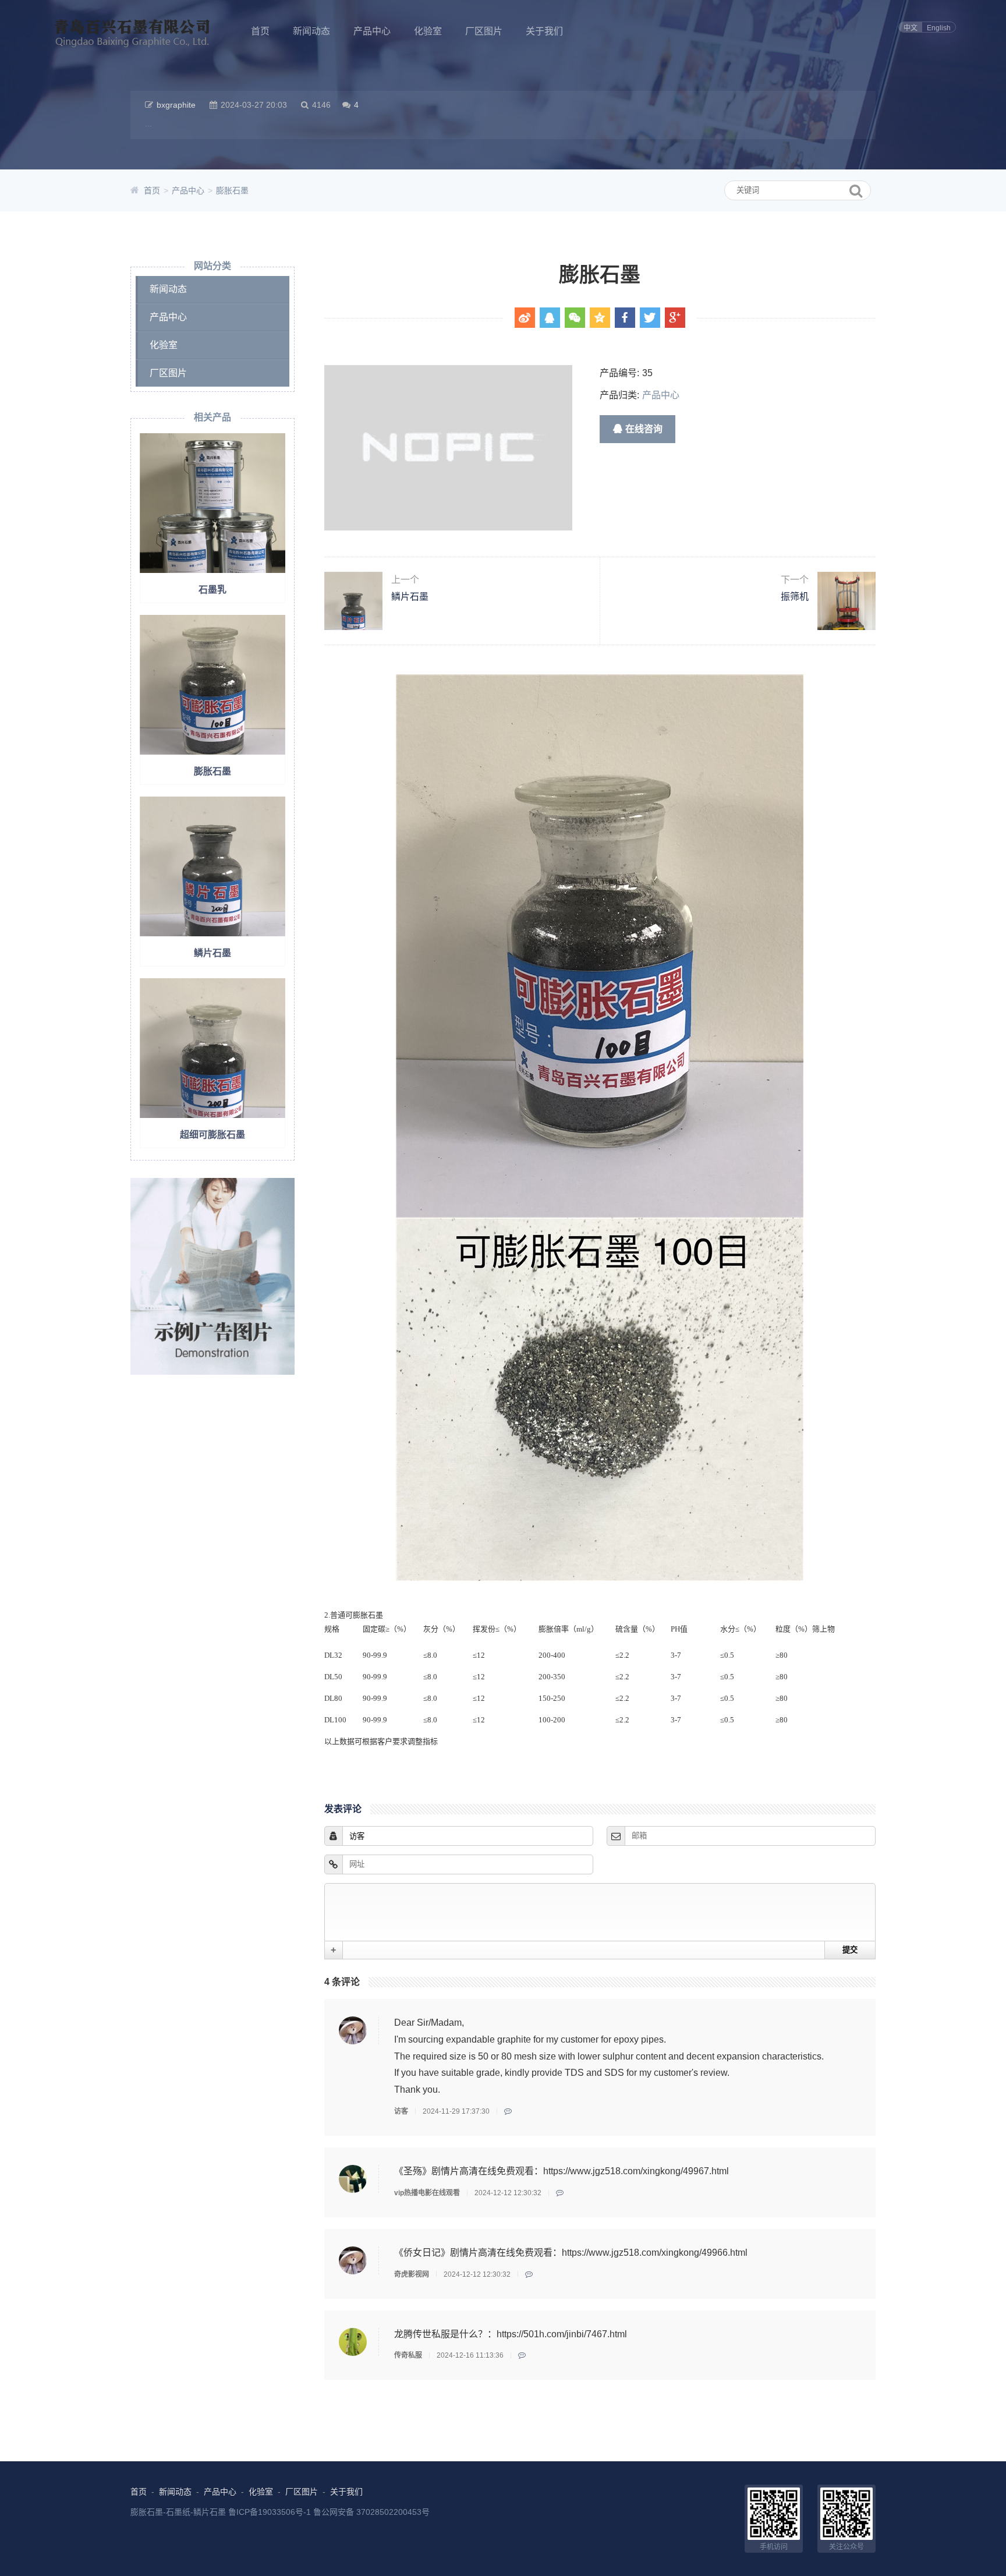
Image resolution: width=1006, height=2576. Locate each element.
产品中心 (372, 31)
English (939, 28)
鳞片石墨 (212, 953)
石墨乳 (212, 590)
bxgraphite (176, 105)
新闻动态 (311, 31)
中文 (911, 28)
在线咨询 (644, 429)
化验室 (428, 31)
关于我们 (544, 31)
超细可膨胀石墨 (212, 1135)
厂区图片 (484, 31)
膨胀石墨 (232, 190)
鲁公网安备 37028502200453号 (371, 2512)
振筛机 (795, 588)
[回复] (508, 2111)
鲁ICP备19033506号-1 (270, 2512)
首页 (260, 31)
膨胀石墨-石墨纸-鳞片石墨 (178, 2512)
